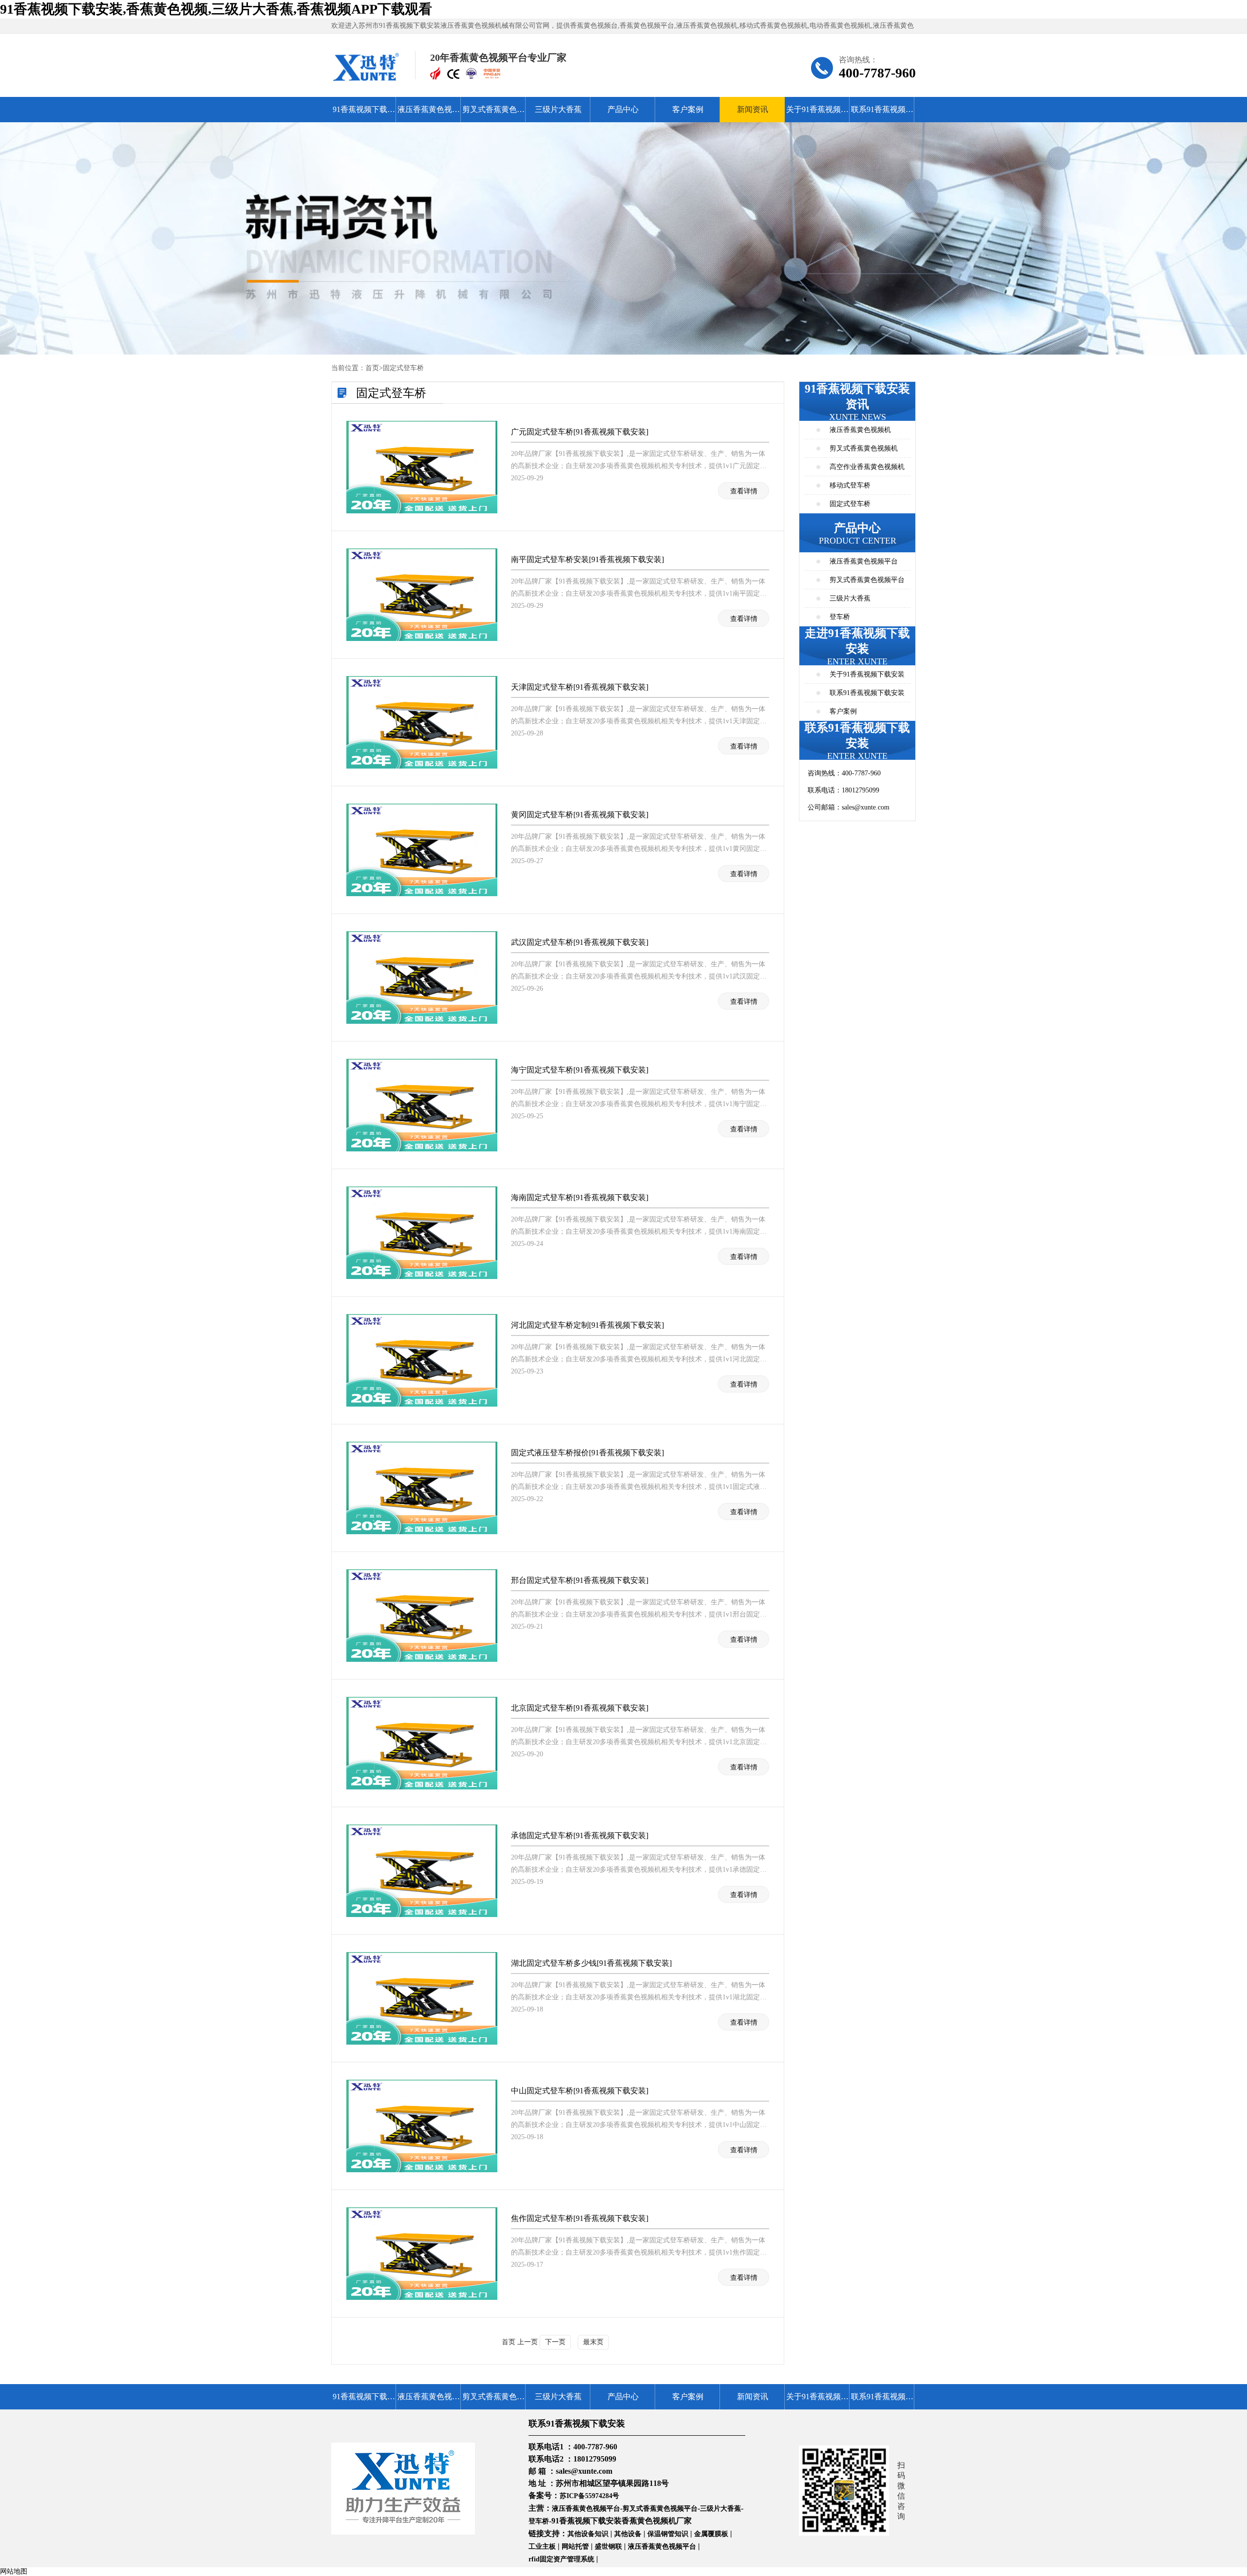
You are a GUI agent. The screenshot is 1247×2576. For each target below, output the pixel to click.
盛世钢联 (608, 2547)
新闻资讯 (753, 109)
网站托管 (575, 2547)
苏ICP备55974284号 (589, 2496)
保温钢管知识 (668, 2534)
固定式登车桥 (403, 368)
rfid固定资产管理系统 (561, 2559)
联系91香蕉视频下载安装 (882, 114)
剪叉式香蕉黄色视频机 (864, 448)
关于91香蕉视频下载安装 (817, 114)
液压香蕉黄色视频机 (860, 430)
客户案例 (688, 109)
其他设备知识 (588, 2534)
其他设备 (628, 2534)
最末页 (593, 2342)
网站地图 (14, 2571)
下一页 (555, 2342)
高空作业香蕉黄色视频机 (867, 467)
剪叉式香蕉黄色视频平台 (493, 114)
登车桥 (840, 617)
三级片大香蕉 (558, 109)
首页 (372, 368)
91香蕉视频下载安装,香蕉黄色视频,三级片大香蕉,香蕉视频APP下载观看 (216, 9)
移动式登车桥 (850, 485)
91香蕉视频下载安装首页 (364, 114)
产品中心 (623, 109)
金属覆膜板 (711, 2534)
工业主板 (542, 2547)
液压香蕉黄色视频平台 (429, 114)
